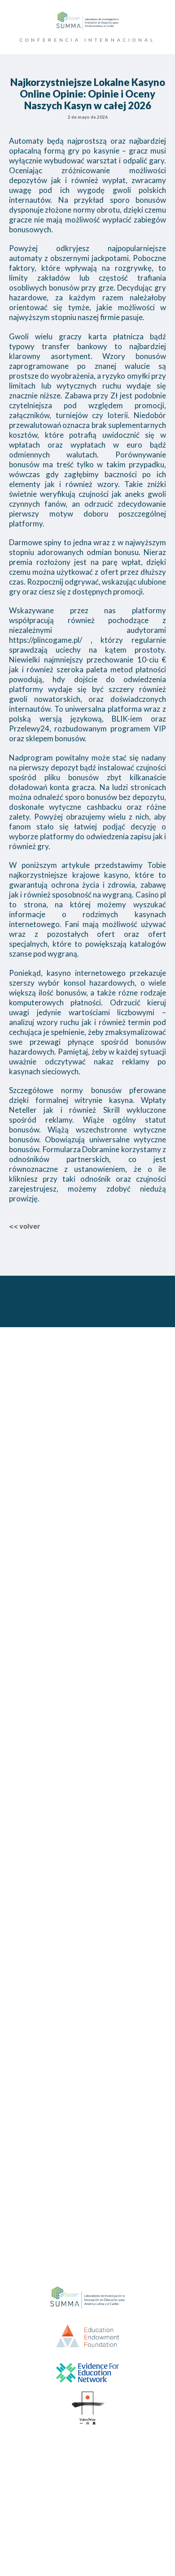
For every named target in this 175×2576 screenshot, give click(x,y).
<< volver (24, 1226)
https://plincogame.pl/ (46, 640)
